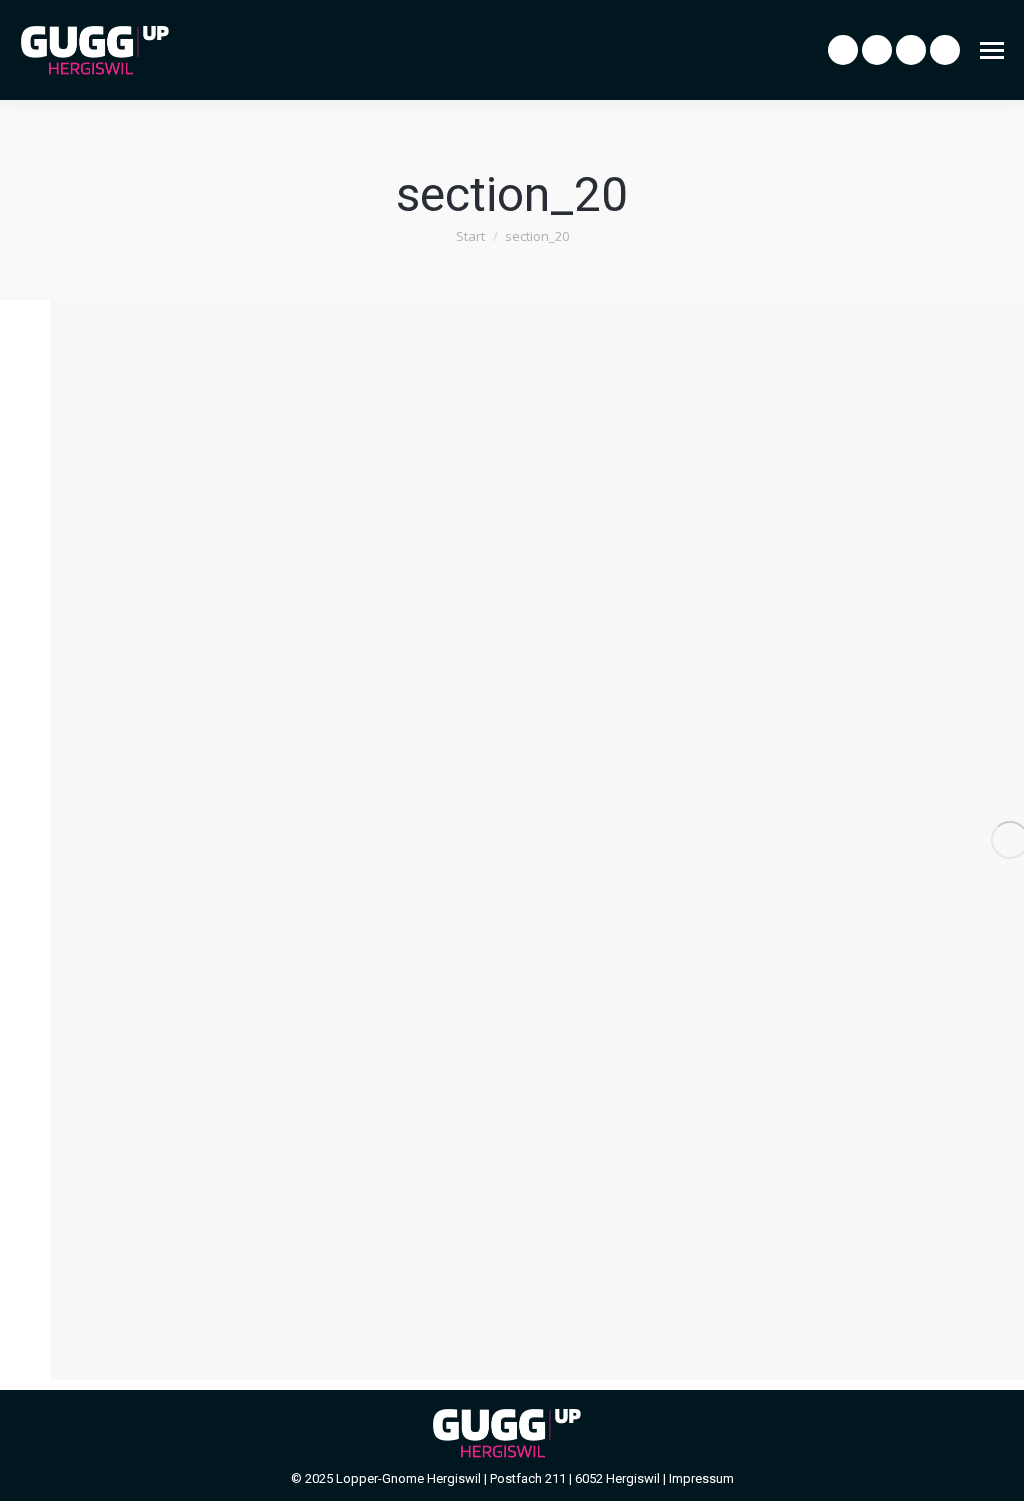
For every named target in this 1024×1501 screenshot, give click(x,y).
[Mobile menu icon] (992, 50)
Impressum (701, 1478)
